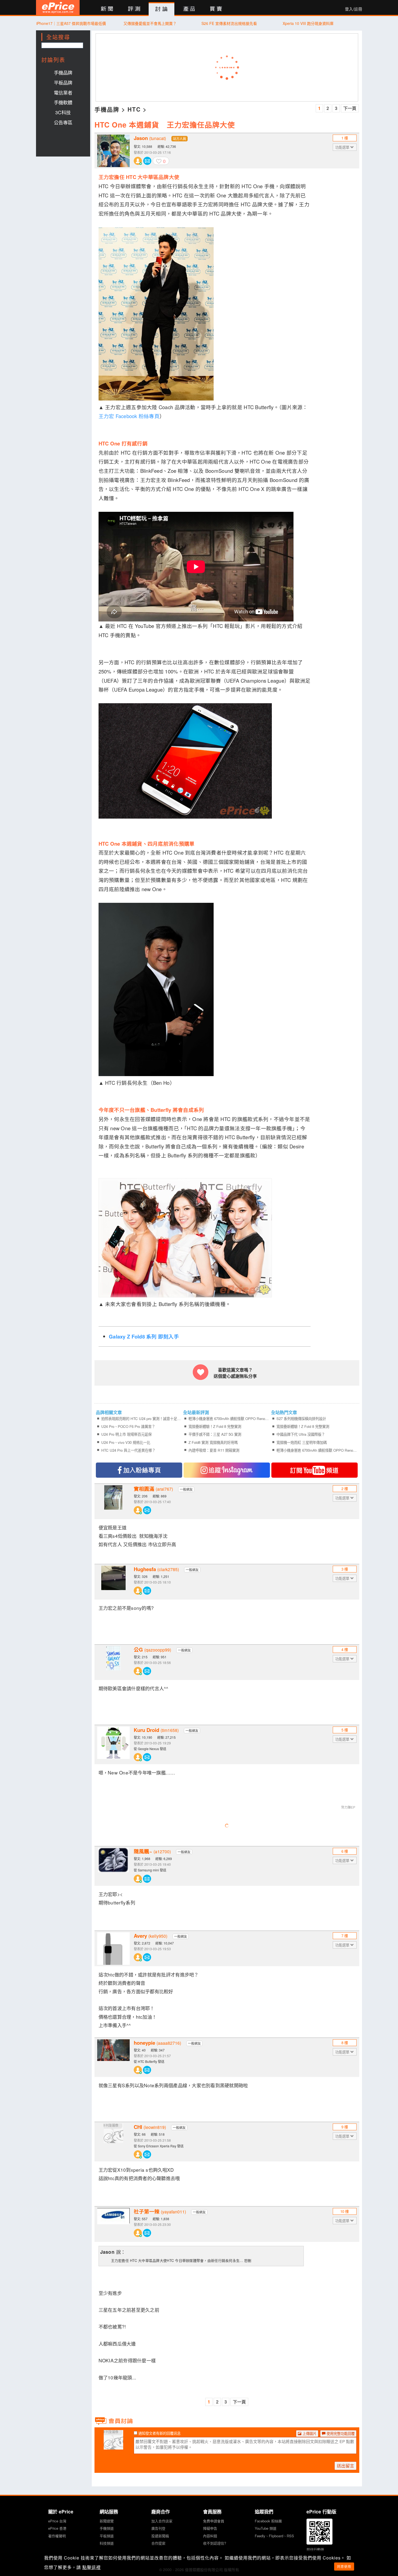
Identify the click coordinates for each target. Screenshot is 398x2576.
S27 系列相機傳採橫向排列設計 (301, 1419)
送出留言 (345, 2466)
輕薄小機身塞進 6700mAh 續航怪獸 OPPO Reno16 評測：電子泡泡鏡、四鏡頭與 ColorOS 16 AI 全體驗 (229, 1419)
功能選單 (343, 147)
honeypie (157, 2043)
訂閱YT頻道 (314, 1470)
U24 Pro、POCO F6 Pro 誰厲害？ (128, 1426)
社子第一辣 (160, 2212)
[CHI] (113, 2140)
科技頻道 (107, 2543)
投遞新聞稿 (160, 2536)
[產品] (189, 9)
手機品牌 (63, 72)
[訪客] (113, 2446)
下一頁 (350, 108)
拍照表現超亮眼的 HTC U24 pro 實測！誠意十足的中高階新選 (142, 1419)
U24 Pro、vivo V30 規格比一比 (126, 1442)
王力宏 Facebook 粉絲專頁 (129, 416)
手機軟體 (63, 102)
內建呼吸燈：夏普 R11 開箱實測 (214, 1450)
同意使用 (344, 2566)
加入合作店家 (162, 2521)
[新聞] (107, 9)
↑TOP (376, 2544)
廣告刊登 (158, 2528)
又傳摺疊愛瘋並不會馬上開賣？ (150, 23)
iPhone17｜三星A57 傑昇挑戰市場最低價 (71, 23)
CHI (150, 2127)
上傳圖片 (309, 2433)
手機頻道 (107, 2528)
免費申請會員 (214, 2521)
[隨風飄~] (113, 1864)
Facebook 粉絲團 (268, 2521)
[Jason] (113, 151)
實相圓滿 (153, 1489)
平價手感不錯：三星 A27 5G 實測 (215, 1434)
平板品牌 (63, 82)
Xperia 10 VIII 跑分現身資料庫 (308, 23)
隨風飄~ (152, 1851)
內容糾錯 (210, 2536)
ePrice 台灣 (57, 2521)
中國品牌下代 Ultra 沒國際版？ (301, 1434)
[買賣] (216, 9)
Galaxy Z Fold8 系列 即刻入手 (144, 1336)
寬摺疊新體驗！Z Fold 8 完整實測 (215, 1426)
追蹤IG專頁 (227, 1470)
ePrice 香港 (57, 2528)
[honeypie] (113, 2056)
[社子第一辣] (113, 2224)
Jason (150, 138)
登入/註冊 (354, 9)
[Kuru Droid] (113, 1743)
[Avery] (113, 1949)
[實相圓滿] (113, 1502)
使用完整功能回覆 (340, 2433)
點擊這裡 (92, 2567)
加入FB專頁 (139, 1470)
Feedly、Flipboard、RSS (274, 2536)
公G (152, 1650)
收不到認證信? (215, 2543)
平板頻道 (107, 2536)
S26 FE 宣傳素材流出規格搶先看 (229, 23)
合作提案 (158, 2543)
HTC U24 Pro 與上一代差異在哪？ (128, 1450)
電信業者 (63, 92)
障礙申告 (210, 2528)
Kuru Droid (156, 1730)
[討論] (162, 9)
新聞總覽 (107, 2521)
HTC (134, 109)
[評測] (134, 9)
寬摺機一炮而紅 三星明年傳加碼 (302, 1442)
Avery (151, 1936)
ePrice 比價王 (58, 7)
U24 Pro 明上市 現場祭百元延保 (126, 1434)
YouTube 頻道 (266, 2528)
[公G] (113, 1662)
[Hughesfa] (113, 1582)
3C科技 (63, 112)
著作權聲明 (57, 2536)
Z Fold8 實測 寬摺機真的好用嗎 (213, 1442)
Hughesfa (156, 1569)
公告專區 (63, 122)
